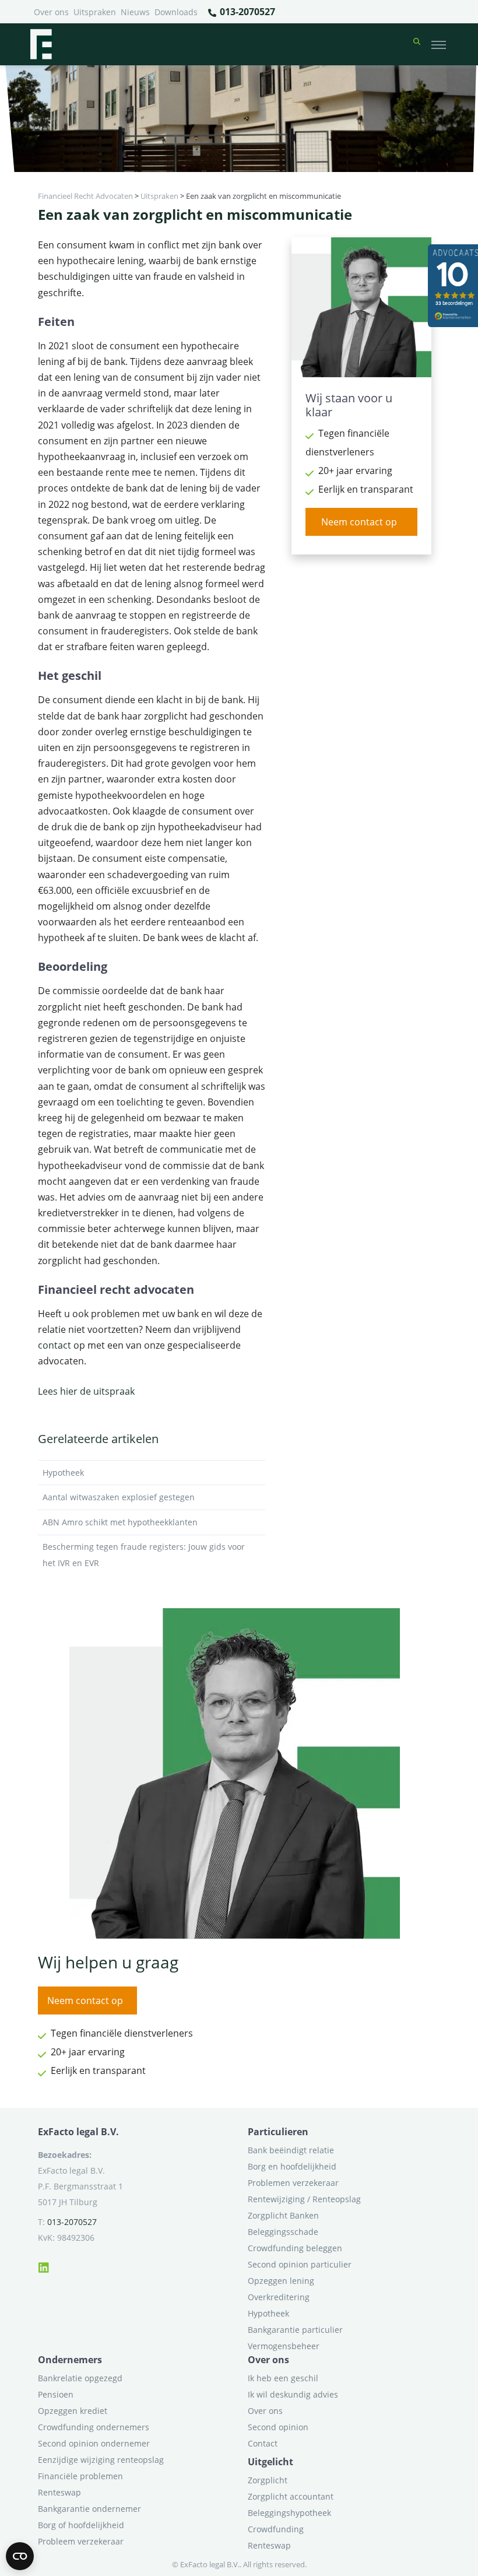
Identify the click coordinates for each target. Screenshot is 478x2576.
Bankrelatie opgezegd (80, 2378)
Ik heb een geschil (283, 2378)
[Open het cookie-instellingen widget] (20, 2556)
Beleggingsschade (283, 2232)
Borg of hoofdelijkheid (81, 2525)
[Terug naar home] (41, 44)
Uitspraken (95, 12)
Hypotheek (63, 1473)
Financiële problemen (80, 2476)
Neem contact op (359, 522)
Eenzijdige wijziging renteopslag (101, 2460)
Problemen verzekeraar (293, 2183)
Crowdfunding (276, 2529)
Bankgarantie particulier (295, 2330)
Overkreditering (279, 2297)
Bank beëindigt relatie (291, 2150)
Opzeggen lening (281, 2281)
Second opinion (278, 2427)
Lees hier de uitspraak (86, 1391)
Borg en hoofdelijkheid (292, 2166)
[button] (417, 44)
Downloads (176, 12)
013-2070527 (246, 12)
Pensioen (56, 2394)
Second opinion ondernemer (94, 2443)
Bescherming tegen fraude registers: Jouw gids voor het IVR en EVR (144, 1555)
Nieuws (135, 12)
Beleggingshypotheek (289, 2513)
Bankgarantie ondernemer (89, 2509)
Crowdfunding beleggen (295, 2248)
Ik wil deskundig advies (293, 2394)
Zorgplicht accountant (291, 2496)
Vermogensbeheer (284, 2346)
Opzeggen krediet (73, 2411)
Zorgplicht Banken (283, 2215)
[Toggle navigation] (439, 44)
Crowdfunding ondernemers (94, 2427)
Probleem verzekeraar (81, 2541)
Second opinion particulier (300, 2264)
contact (55, 1345)
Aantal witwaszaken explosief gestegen (119, 1497)
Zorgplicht (268, 2480)
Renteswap (59, 2492)
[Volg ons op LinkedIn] (44, 2266)
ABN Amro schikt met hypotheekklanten (120, 1522)
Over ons (51, 12)
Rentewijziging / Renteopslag (304, 2199)
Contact (263, 2443)
